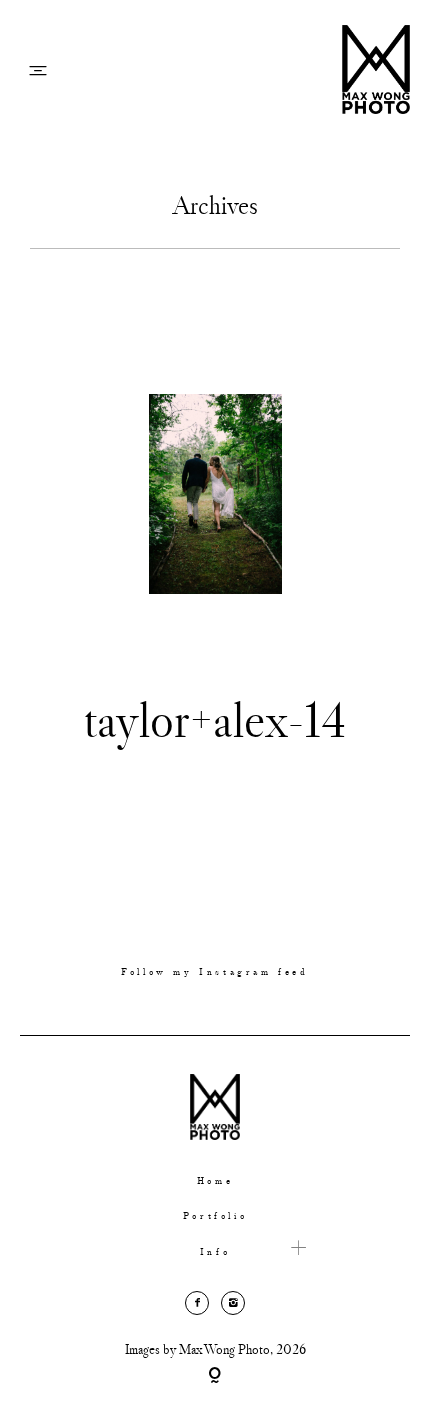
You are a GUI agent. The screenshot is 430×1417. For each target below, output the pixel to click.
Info (215, 1252)
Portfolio (215, 1216)
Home (215, 1181)
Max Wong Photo (224, 1349)
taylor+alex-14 (215, 719)
